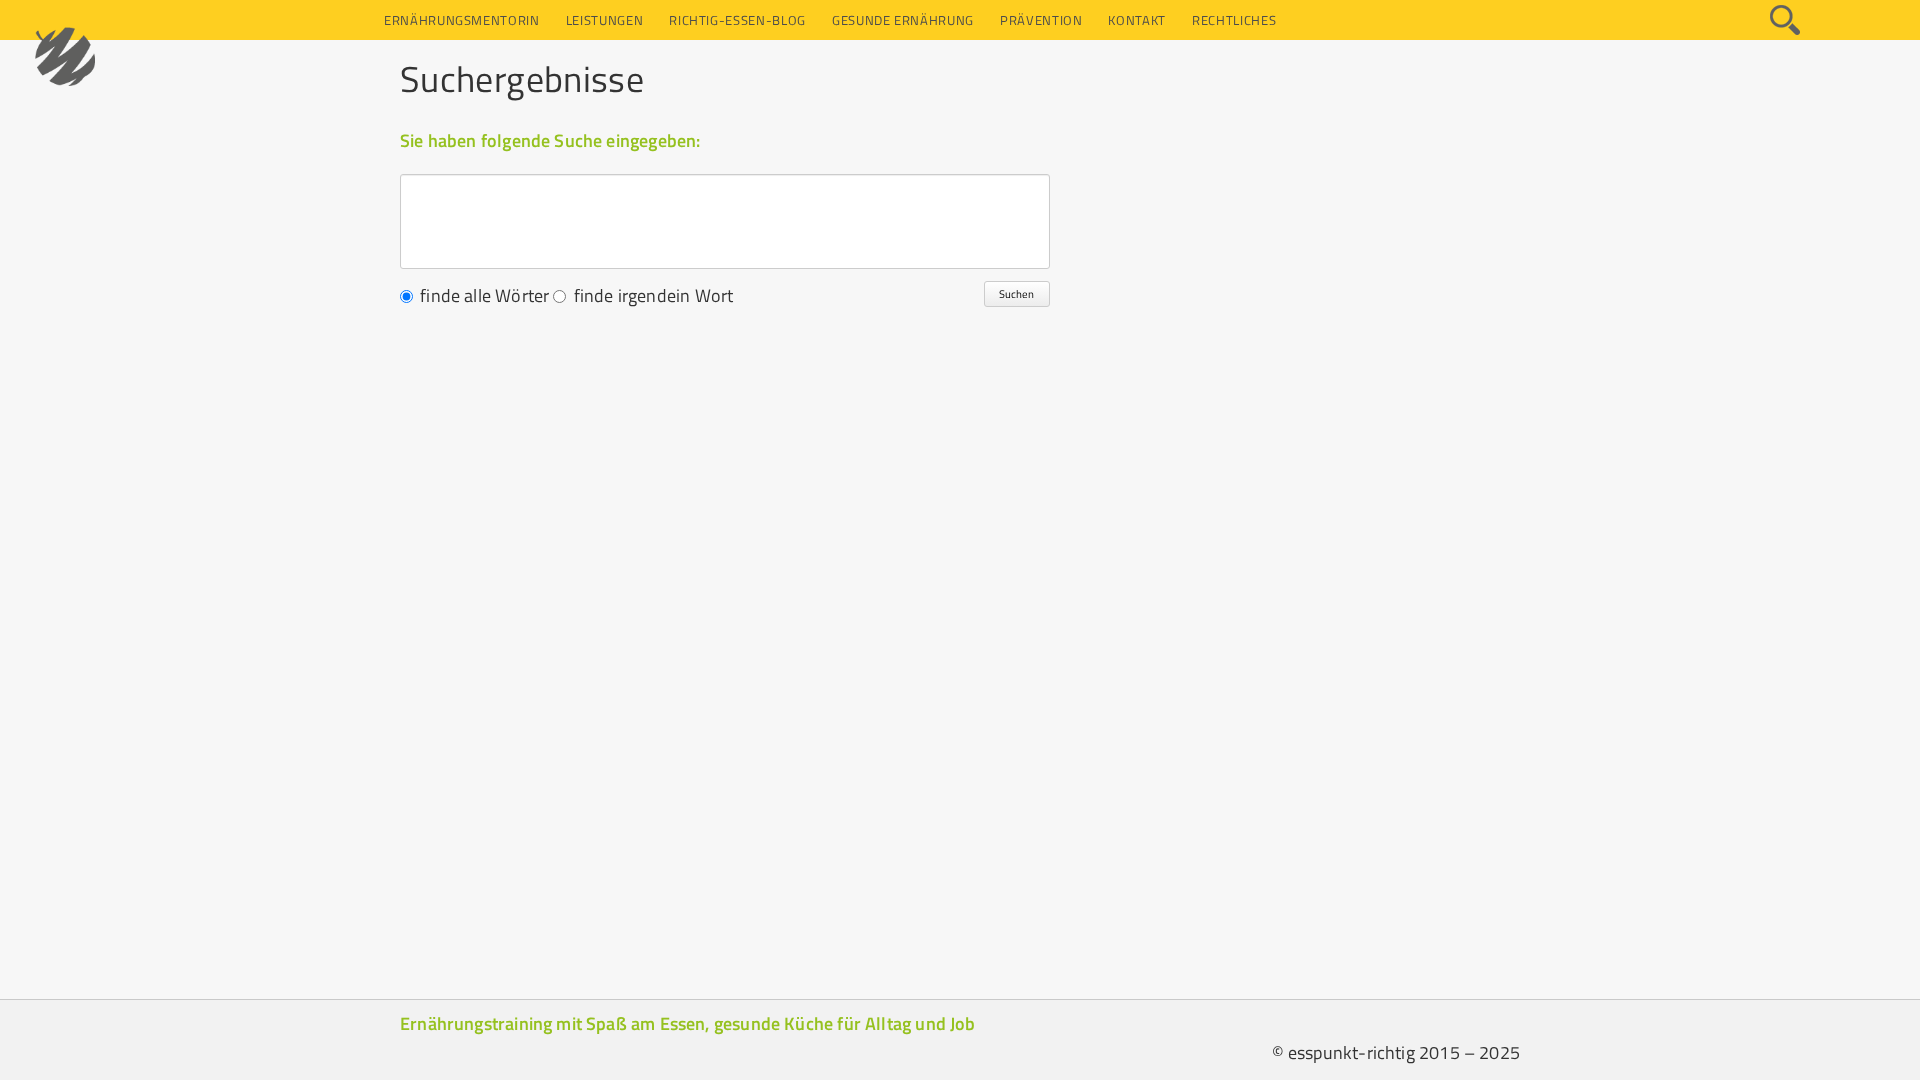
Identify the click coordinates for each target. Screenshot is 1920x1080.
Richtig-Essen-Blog (737, 20)
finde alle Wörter (484, 295)
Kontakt (1137, 20)
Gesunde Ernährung (903, 20)
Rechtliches (1234, 20)
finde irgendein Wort (654, 295)
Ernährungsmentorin (462, 20)
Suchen (1016, 294)
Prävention (1041, 20)
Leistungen (605, 20)
